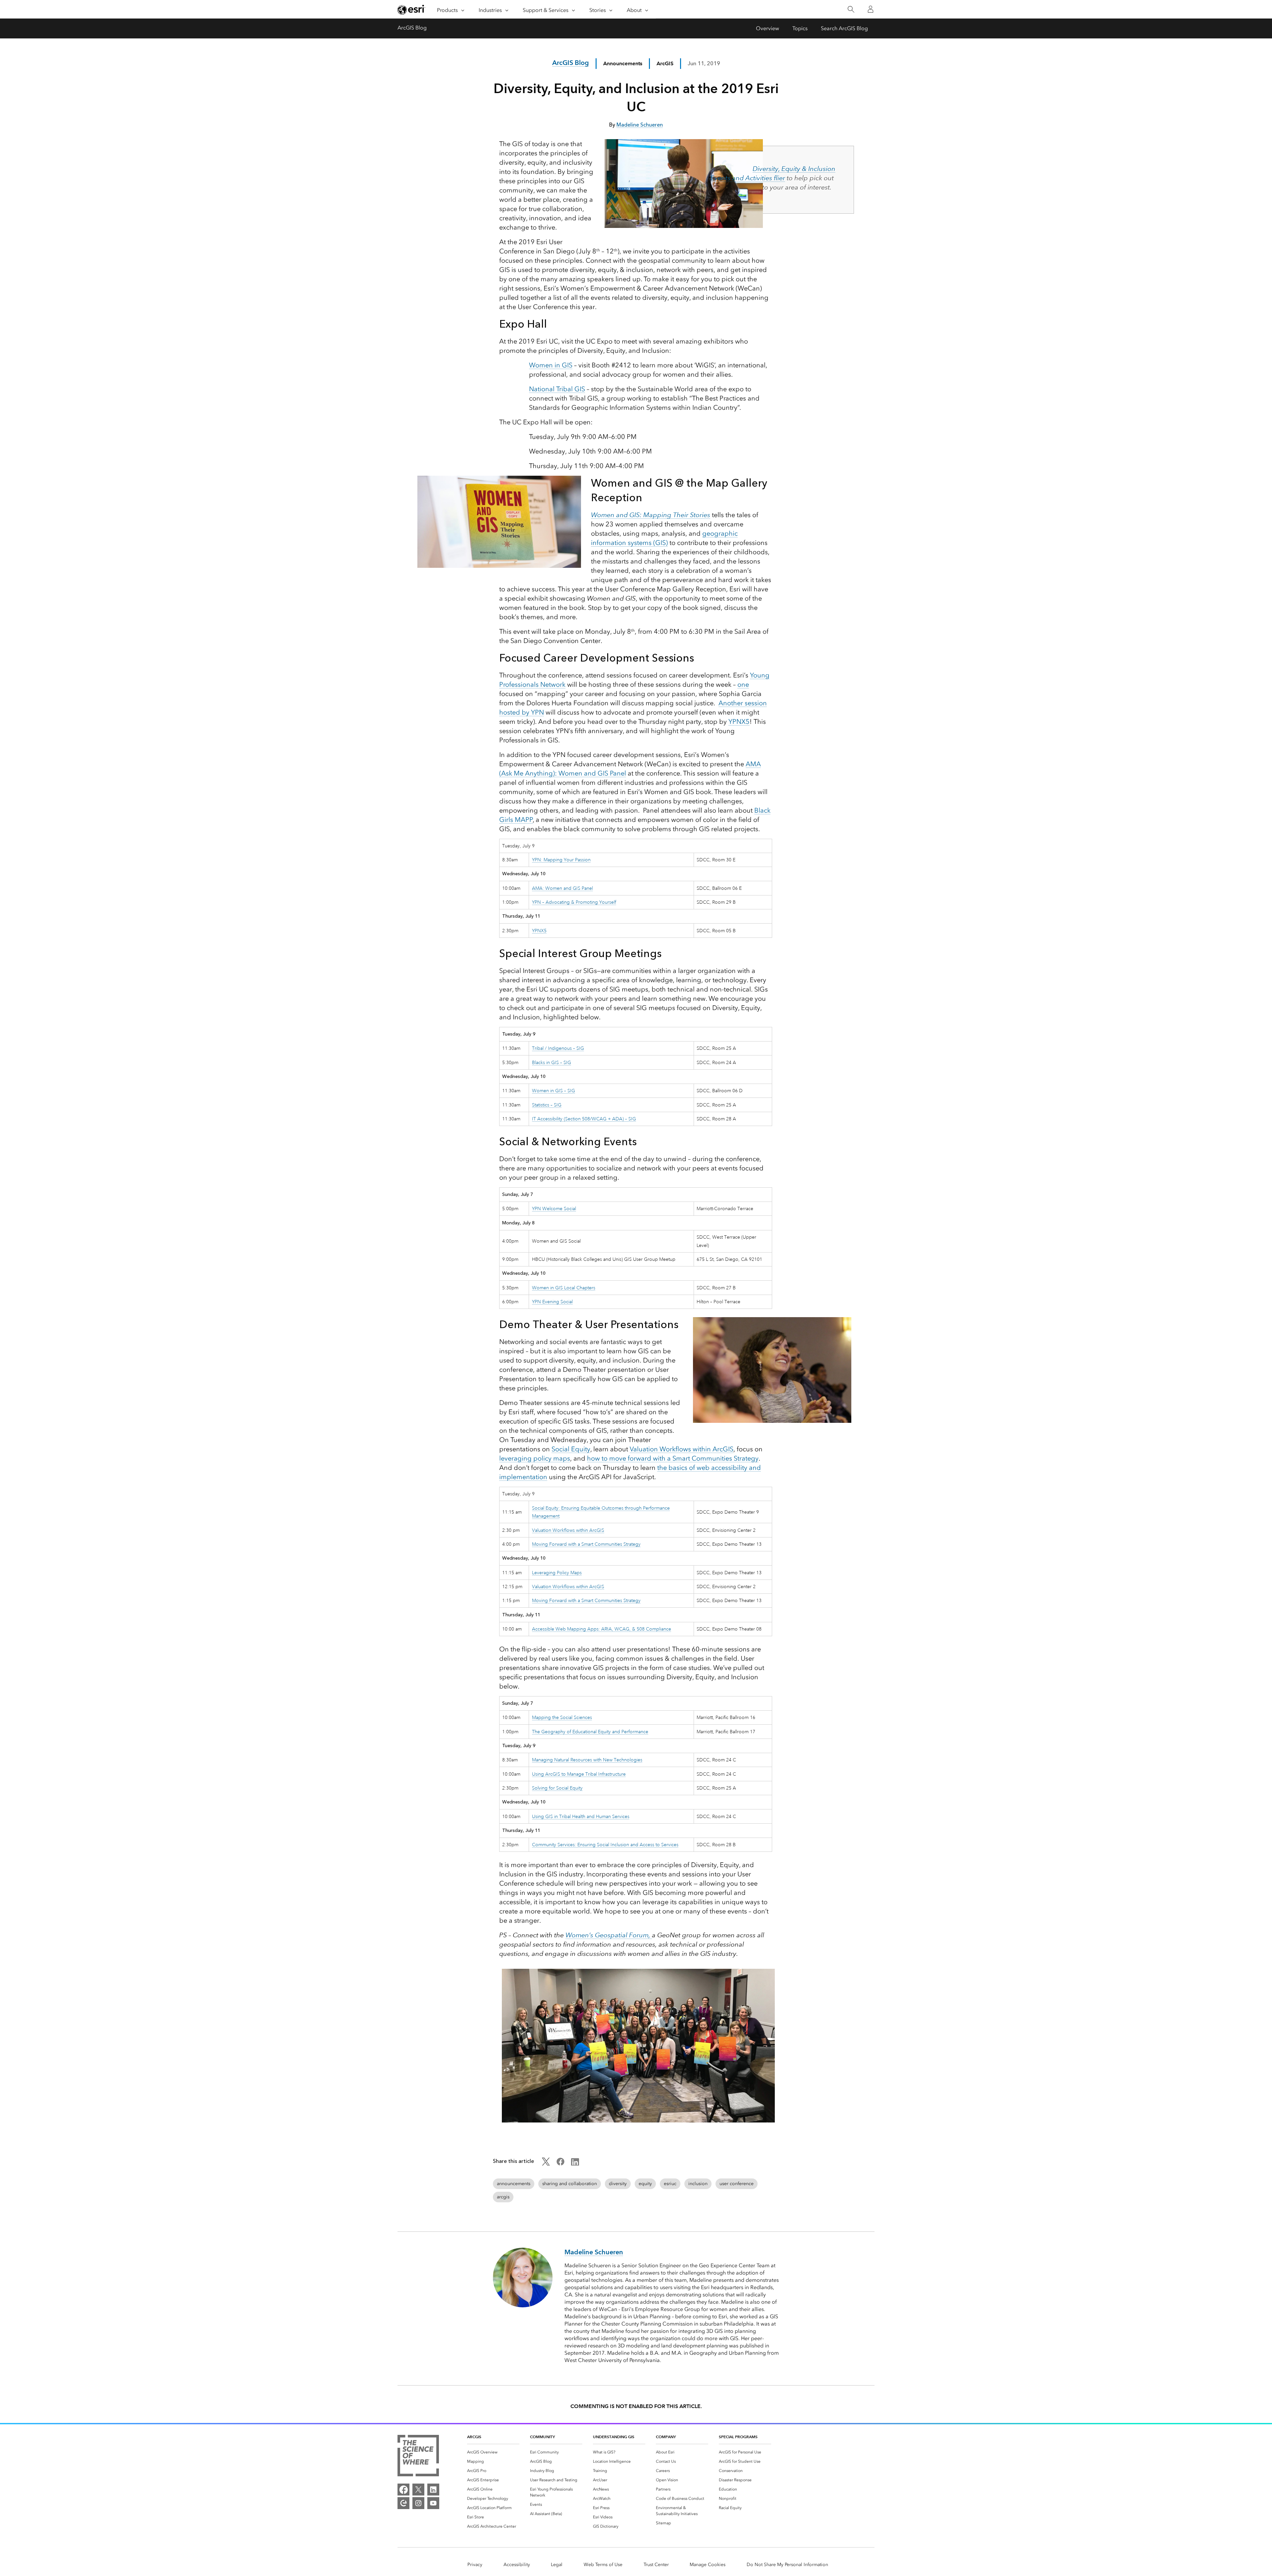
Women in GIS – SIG (554, 1091)
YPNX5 (739, 722)
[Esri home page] (411, 10)
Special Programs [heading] (738, 2437)
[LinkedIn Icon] (575, 2164)
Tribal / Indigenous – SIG (558, 1048)
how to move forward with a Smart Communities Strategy (673, 1458)
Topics (800, 28)
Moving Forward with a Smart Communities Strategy (586, 1544)
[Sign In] (871, 9)
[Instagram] (418, 2503)
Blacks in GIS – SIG (552, 1062)
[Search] (851, 9)
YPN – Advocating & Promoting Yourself (574, 902)
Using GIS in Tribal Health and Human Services (581, 1816)
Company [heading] (666, 2437)
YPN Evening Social (552, 1302)
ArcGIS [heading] (474, 2437)
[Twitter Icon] (546, 2164)
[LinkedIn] (433, 2490)
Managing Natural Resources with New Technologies (587, 1760)
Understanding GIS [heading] (614, 2437)
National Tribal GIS (557, 389)
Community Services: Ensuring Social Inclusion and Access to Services (605, 1845)
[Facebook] (403, 2490)
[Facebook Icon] (560, 2164)
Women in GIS (551, 365)
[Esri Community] (403, 2503)
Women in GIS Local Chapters (564, 1288)
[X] (418, 2490)
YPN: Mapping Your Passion (561, 860)
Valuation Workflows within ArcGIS (682, 1449)
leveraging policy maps (535, 1458)
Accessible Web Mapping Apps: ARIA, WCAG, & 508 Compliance (602, 1629)
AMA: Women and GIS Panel (562, 888)
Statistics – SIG (547, 1105)
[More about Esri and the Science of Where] (418, 2457)
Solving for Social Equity (557, 1788)
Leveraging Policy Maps (557, 1573)
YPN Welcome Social (554, 1208)
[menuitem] (493, 2452)
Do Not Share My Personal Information (787, 2565)
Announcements (623, 63)
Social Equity (571, 1449)
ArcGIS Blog (412, 28)
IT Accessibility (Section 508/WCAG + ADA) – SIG (584, 1119)
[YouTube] (433, 2503)
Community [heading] (542, 2437)
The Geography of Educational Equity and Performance (590, 1732)
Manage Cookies (708, 2565)
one (743, 684)
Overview (768, 28)
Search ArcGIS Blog (844, 28)
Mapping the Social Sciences (562, 1717)
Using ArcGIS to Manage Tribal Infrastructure (579, 1774)
